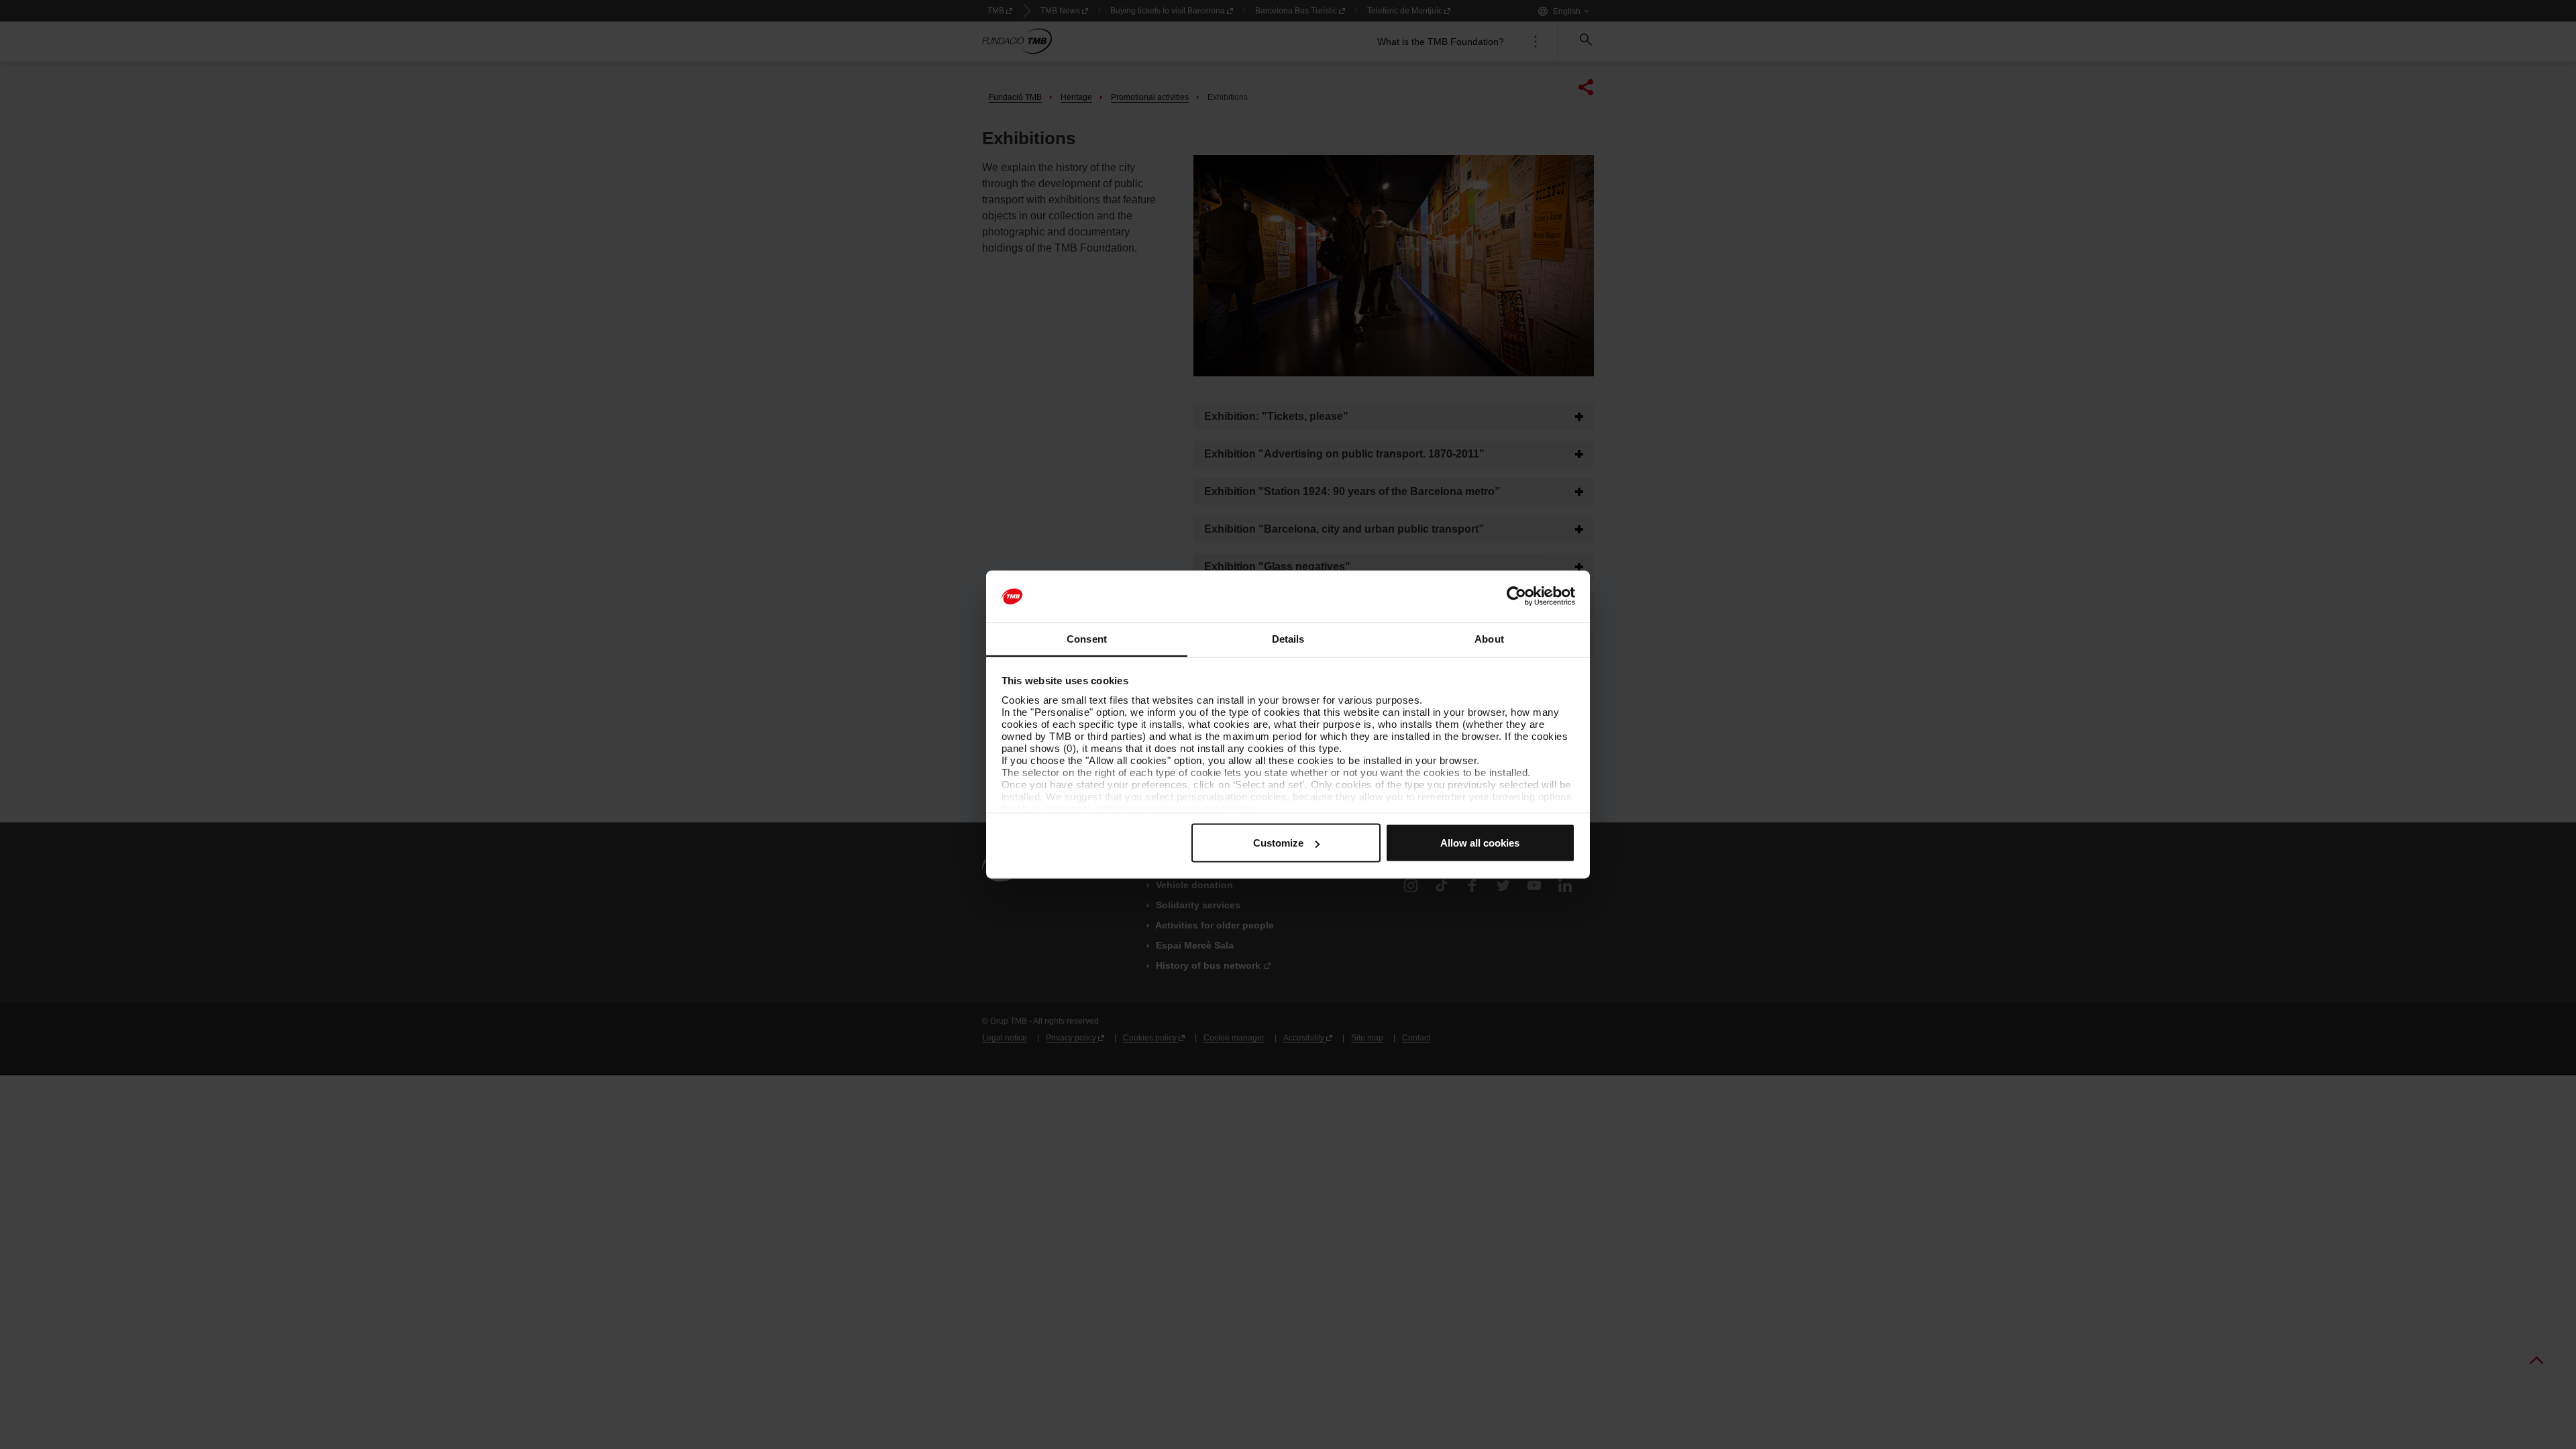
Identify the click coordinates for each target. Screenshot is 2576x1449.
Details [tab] (1288, 638)
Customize (1278, 843)
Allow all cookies (1480, 843)
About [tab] (1489, 638)
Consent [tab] (1087, 638)
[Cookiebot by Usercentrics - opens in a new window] (1516, 596)
